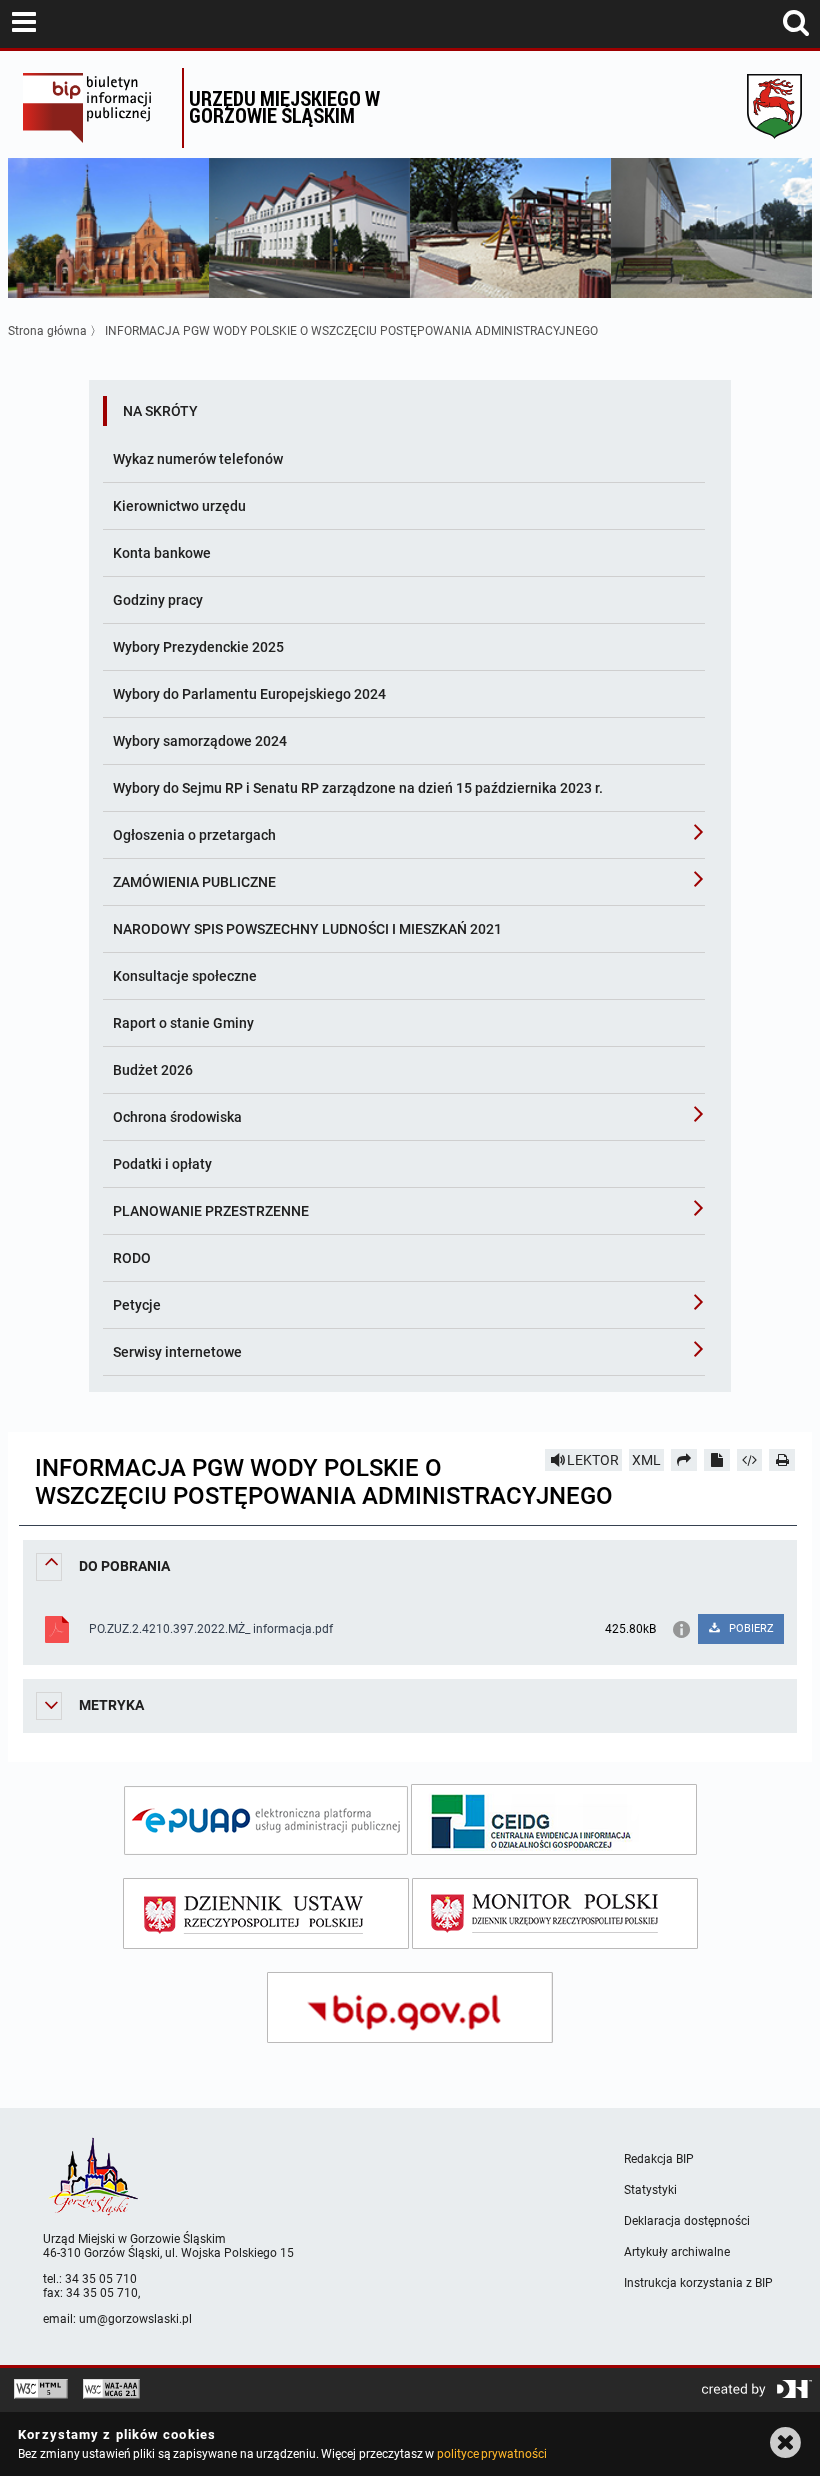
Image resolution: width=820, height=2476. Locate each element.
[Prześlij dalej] (684, 1460)
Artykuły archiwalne (677, 2252)
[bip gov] (410, 2007)
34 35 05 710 (101, 2279)
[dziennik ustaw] (266, 1913)
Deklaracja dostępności (687, 2221)
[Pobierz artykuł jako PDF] (717, 1460)
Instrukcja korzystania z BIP (698, 2283)
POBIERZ (750, 1628)
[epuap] (266, 1820)
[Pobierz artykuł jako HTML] (750, 1460)
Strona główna (47, 331)
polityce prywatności (492, 2454)
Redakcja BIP (659, 2159)
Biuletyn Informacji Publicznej (97, 108)
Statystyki (650, 2190)
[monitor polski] (555, 1913)
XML (646, 1460)
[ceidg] (554, 1819)
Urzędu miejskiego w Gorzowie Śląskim (284, 106)
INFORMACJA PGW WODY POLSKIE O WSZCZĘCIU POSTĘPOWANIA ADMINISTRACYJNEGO (351, 331)
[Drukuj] (782, 1460)
